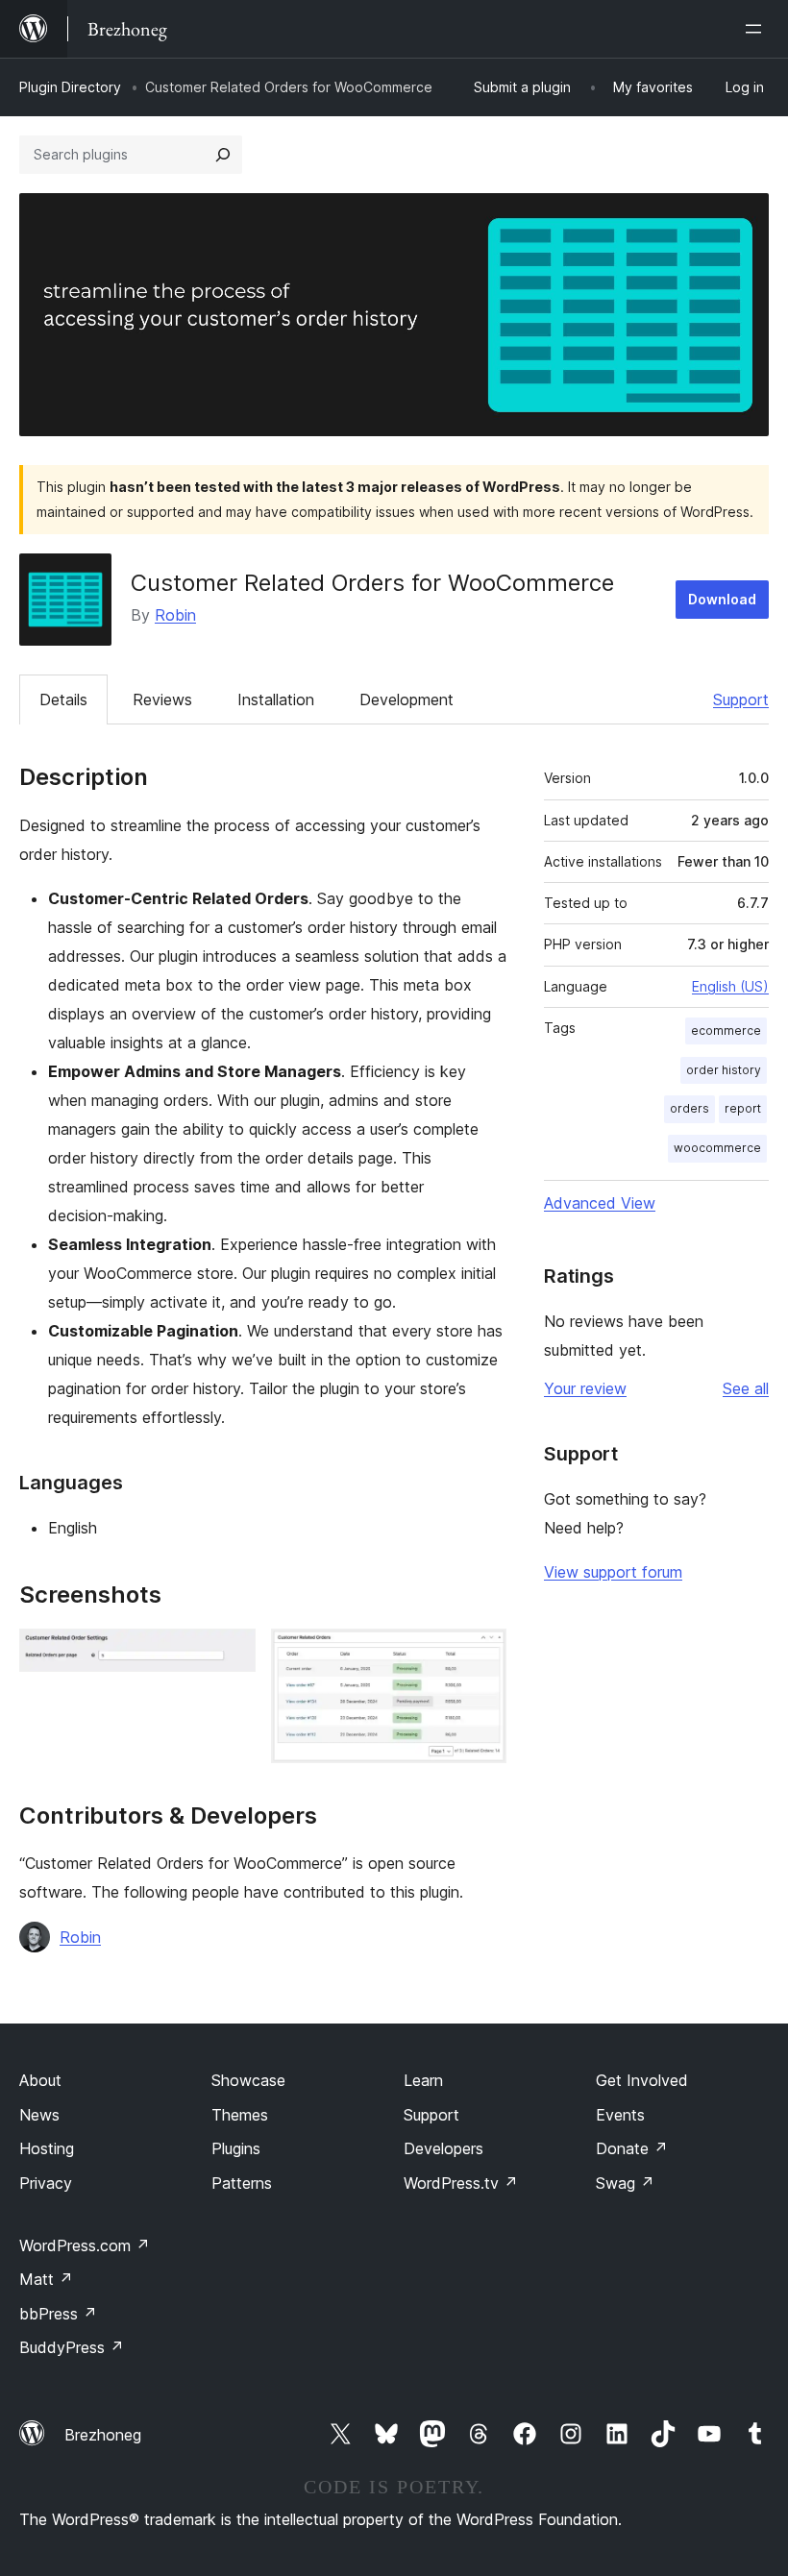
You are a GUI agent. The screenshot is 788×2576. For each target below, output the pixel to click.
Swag (625, 2183)
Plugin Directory (70, 87)
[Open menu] (757, 29)
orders (689, 1108)
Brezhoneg (103, 2435)
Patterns (242, 2183)
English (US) (730, 986)
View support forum (613, 1572)
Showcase (248, 2080)
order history (724, 1070)
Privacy (46, 2183)
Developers (443, 2148)
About (40, 2080)
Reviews (162, 699)
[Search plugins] (223, 155)
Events (620, 2115)
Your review (585, 1388)
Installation (276, 699)
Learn (423, 2080)
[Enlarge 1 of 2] (230, 1655)
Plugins (236, 2148)
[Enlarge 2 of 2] (480, 1655)
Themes (240, 2115)
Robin (175, 615)
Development (406, 699)
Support (741, 699)
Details (63, 699)
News (39, 2115)
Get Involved (642, 2080)
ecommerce (726, 1030)
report (743, 1108)
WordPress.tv (461, 2183)
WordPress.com (85, 2245)
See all (746, 1388)
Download (722, 599)
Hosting (47, 2148)
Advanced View (600, 1203)
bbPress (58, 2314)
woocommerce (717, 1148)
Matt (46, 2279)
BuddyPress (72, 2347)
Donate (632, 2148)
